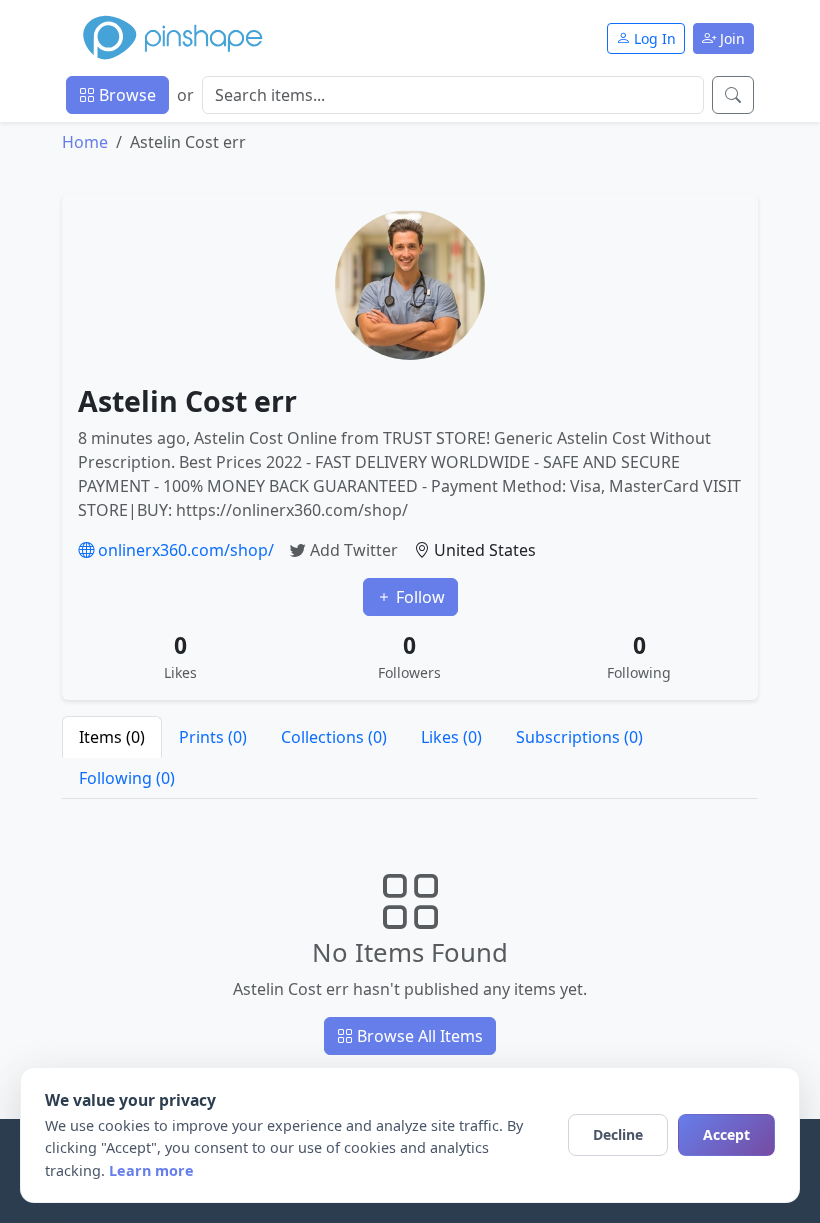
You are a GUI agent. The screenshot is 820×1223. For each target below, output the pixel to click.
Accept (726, 1134)
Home (85, 142)
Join (730, 38)
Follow (418, 597)
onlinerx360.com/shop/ (184, 550)
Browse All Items (418, 1036)
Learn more (151, 1170)
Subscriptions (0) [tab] (579, 737)
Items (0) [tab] (112, 737)
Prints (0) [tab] (213, 737)
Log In (653, 38)
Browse (125, 95)
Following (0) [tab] (127, 778)
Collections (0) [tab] (334, 737)
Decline (618, 1134)
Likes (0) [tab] (451, 737)
